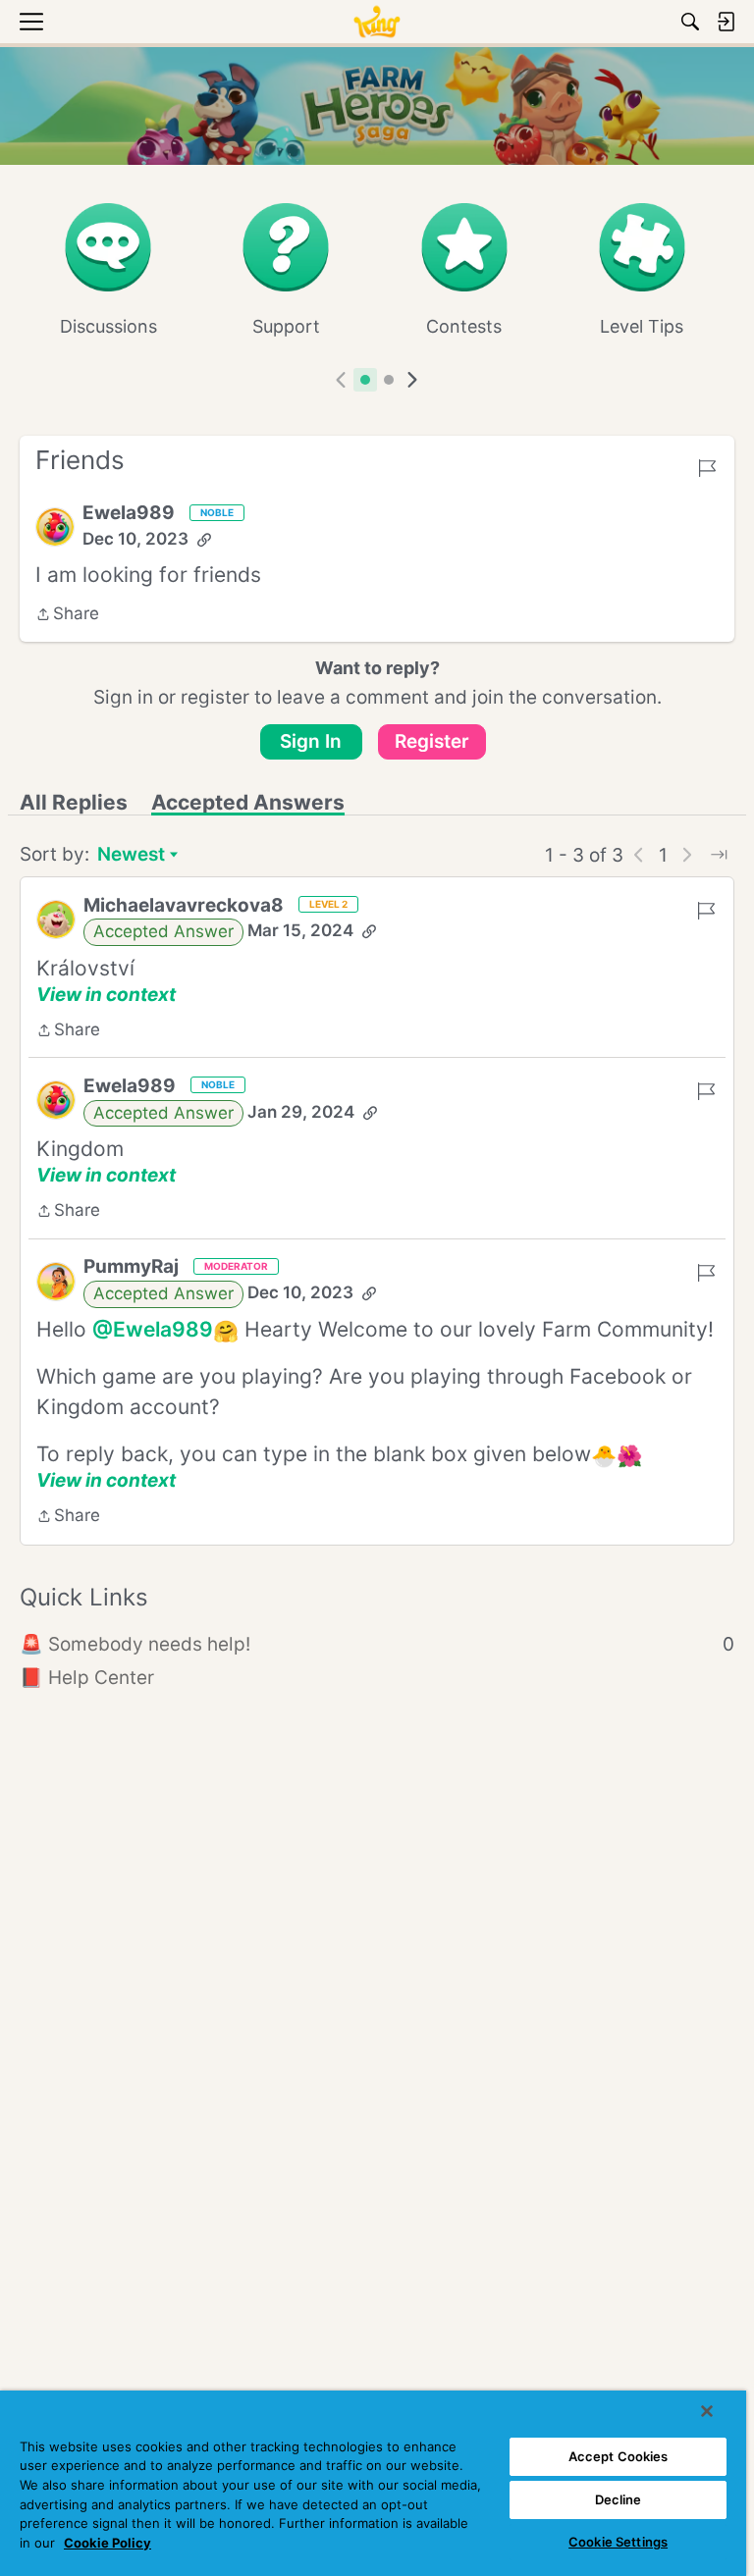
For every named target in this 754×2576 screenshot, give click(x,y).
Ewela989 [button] (129, 513)
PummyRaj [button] (131, 1266)
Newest (131, 856)
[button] (55, 527)
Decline (619, 2499)
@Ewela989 (153, 1329)
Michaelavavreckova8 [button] (184, 905)
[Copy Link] (204, 540)
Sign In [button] (311, 741)
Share (67, 615)
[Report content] (707, 468)
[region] (373, 2483)
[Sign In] (726, 22)
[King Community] (377, 22)
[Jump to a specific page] (719, 855)
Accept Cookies (619, 2456)
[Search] (690, 22)
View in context (106, 995)
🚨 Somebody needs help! (377, 1644)
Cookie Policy (108, 2543)
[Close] (707, 2411)
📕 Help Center (87, 1678)
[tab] (365, 380)
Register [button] (432, 741)
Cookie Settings (618, 2542)
